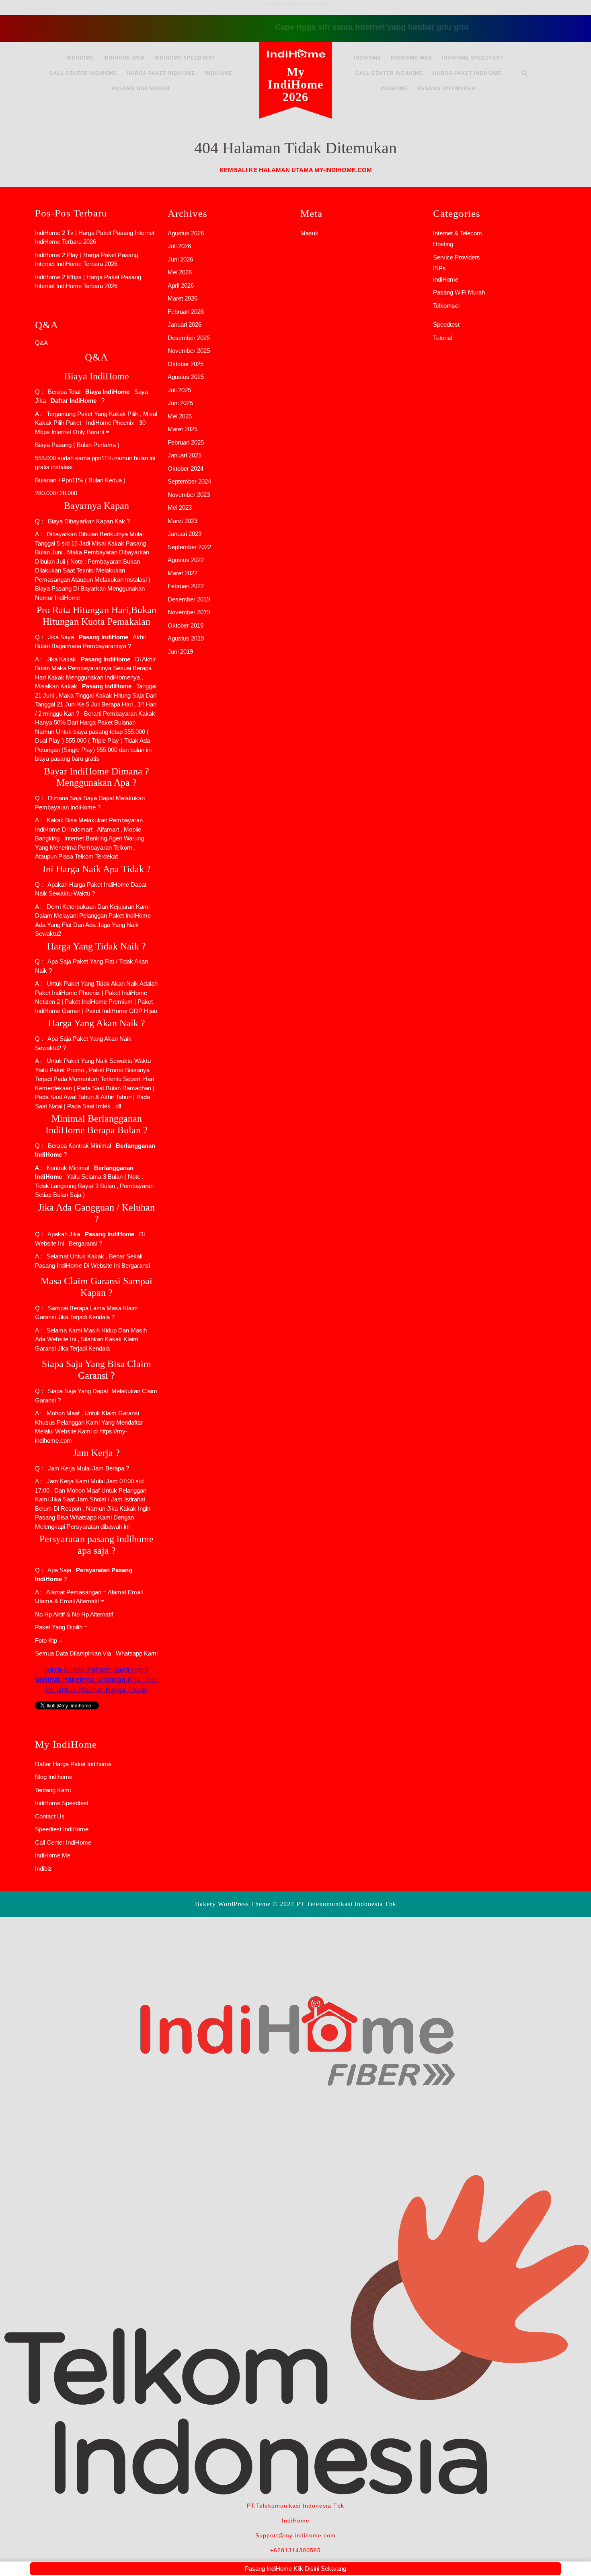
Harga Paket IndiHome (161, 73)
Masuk (309, 233)
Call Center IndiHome (83, 73)
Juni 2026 (180, 259)
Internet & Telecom (458, 233)
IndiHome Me (53, 1855)
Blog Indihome (54, 1777)
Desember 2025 (189, 338)
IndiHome (80, 58)
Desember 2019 (189, 599)
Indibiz (43, 1869)
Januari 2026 (185, 324)
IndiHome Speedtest (185, 58)
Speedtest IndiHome (62, 1829)
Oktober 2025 (186, 364)
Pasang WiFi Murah (141, 89)
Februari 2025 (186, 442)
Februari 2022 (186, 586)
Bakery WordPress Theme (233, 1904)
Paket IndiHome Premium (98, 1002)
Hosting (443, 244)
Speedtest (446, 324)
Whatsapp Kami (135, 1653)
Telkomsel (446, 306)
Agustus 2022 (186, 560)
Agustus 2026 (186, 233)
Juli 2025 (179, 390)
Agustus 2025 (186, 377)
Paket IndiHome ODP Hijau (121, 1011)
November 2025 (189, 351)
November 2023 (189, 495)
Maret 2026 (183, 298)
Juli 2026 (179, 246)
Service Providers (457, 257)
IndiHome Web (124, 58)
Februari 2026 (186, 312)
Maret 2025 (183, 429)
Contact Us (50, 1816)
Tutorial (442, 338)
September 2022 (189, 547)
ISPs (439, 268)
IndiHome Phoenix (110, 423)
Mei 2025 (180, 416)
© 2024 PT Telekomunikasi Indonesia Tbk (334, 1904)
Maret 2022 (183, 573)
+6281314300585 (295, 2550)
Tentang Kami (53, 1790)
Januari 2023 (185, 534)
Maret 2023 (183, 521)
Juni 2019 (180, 652)
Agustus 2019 (186, 638)
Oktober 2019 (186, 625)
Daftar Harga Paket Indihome (73, 1764)
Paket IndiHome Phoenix (68, 993)
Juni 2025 (180, 403)
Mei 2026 (180, 272)
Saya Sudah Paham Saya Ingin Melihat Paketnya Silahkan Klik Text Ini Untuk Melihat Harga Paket (96, 1680)
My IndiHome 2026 (295, 84)
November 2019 (189, 612)
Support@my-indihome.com (295, 2535)
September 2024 (189, 481)
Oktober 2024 (186, 468)
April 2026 (181, 285)
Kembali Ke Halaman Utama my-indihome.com (296, 170)
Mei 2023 (180, 508)
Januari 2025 (185, 455)
